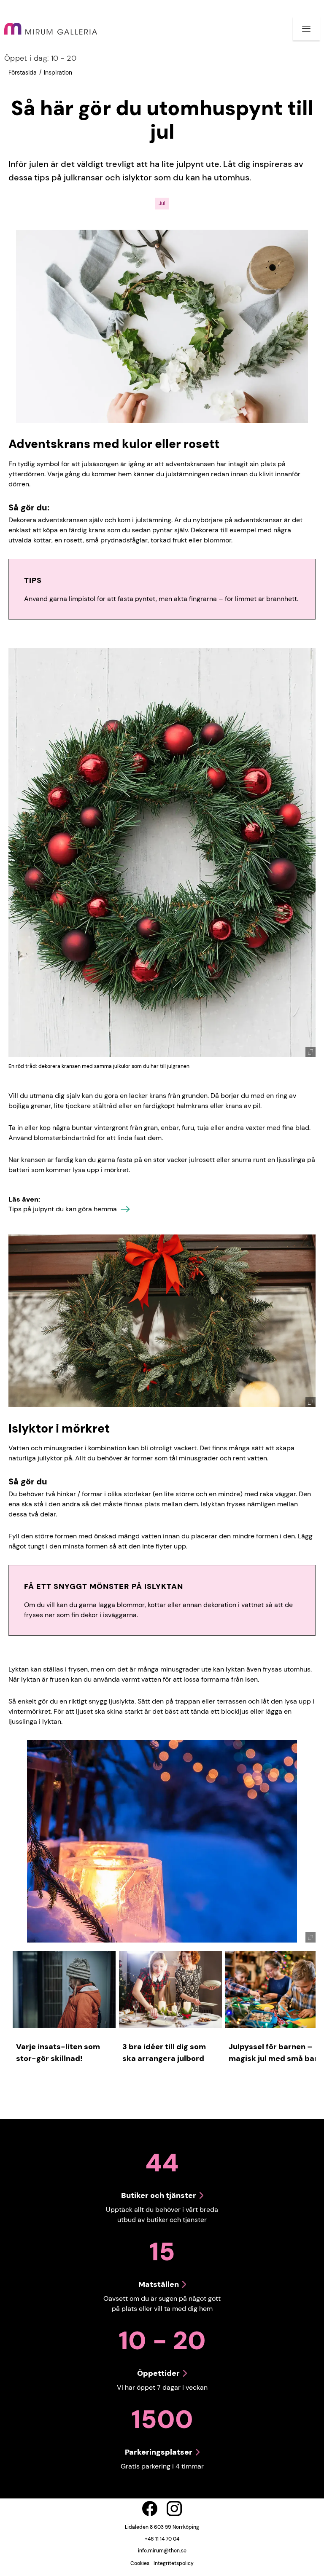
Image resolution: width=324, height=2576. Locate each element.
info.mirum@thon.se (162, 2551)
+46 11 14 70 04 (162, 2539)
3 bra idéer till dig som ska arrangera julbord (164, 2053)
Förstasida (23, 72)
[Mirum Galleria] (51, 29)
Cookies (140, 2563)
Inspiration (58, 72)
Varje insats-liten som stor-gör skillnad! (58, 2053)
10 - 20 (40, 58)
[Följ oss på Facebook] (150, 2509)
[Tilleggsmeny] (306, 29)
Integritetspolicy (174, 2563)
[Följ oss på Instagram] (174, 2509)
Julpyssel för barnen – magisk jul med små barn (275, 2053)
